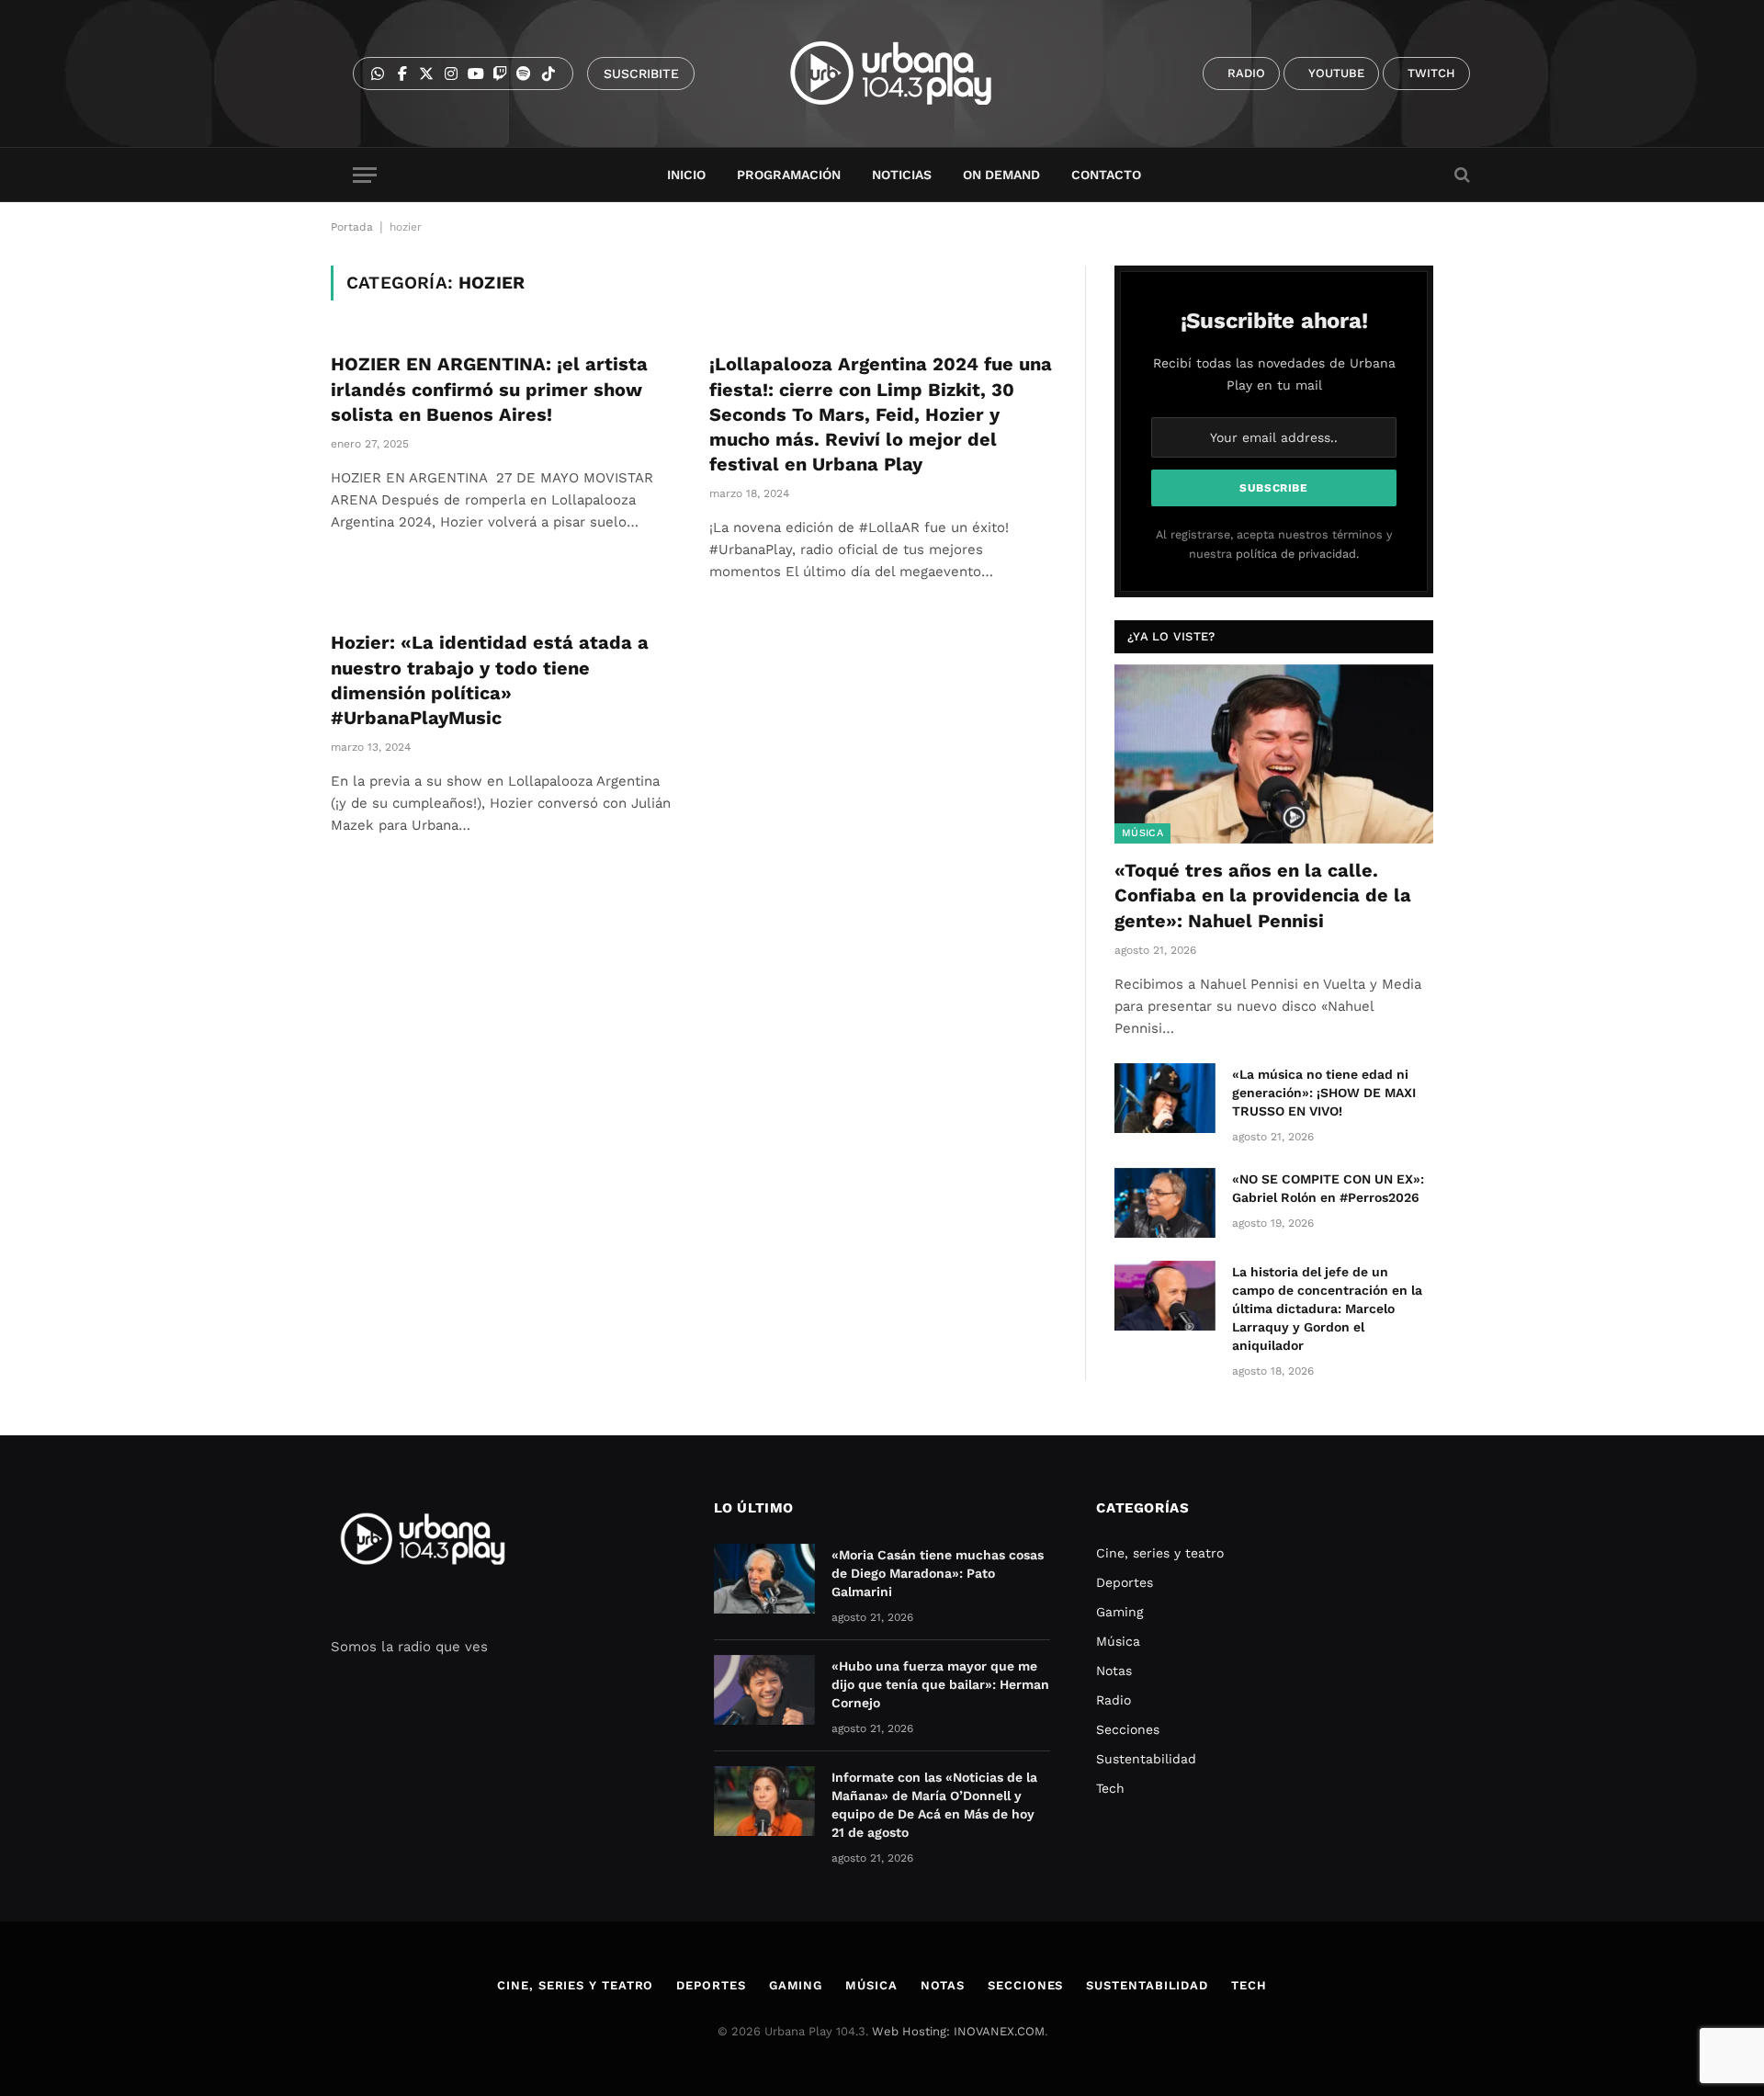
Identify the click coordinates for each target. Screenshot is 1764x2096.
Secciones (1128, 1729)
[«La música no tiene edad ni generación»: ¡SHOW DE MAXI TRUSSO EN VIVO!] (1165, 1098)
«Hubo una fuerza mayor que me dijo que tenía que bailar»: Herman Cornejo (940, 1684)
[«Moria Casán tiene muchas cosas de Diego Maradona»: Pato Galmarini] (764, 1579)
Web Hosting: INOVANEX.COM (958, 2031)
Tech (1110, 1788)
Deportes (1125, 1582)
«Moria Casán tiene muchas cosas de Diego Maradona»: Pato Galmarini (938, 1573)
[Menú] (365, 175)
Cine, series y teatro (1160, 1553)
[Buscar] (1460, 175)
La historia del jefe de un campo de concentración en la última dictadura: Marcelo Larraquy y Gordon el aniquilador (1327, 1309)
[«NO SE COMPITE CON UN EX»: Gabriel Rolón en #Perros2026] (1165, 1203)
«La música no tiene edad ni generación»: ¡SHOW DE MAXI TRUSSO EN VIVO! (1324, 1093)
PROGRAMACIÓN (789, 175)
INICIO (686, 175)
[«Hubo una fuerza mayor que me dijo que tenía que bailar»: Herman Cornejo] (764, 1690)
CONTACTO (1106, 175)
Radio (1114, 1700)
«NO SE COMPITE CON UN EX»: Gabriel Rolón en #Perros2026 (1328, 1188)
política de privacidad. (1297, 554)
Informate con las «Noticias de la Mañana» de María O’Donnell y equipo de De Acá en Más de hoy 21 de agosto (934, 1805)
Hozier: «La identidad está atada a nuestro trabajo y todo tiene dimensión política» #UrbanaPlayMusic (490, 680)
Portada (352, 227)
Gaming (1119, 1612)
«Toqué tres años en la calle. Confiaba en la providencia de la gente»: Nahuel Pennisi (1263, 895)
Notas (1114, 1671)
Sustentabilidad (1146, 1759)
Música (1142, 833)
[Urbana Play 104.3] (912, 74)
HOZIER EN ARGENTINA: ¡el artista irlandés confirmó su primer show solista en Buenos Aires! (489, 389)
